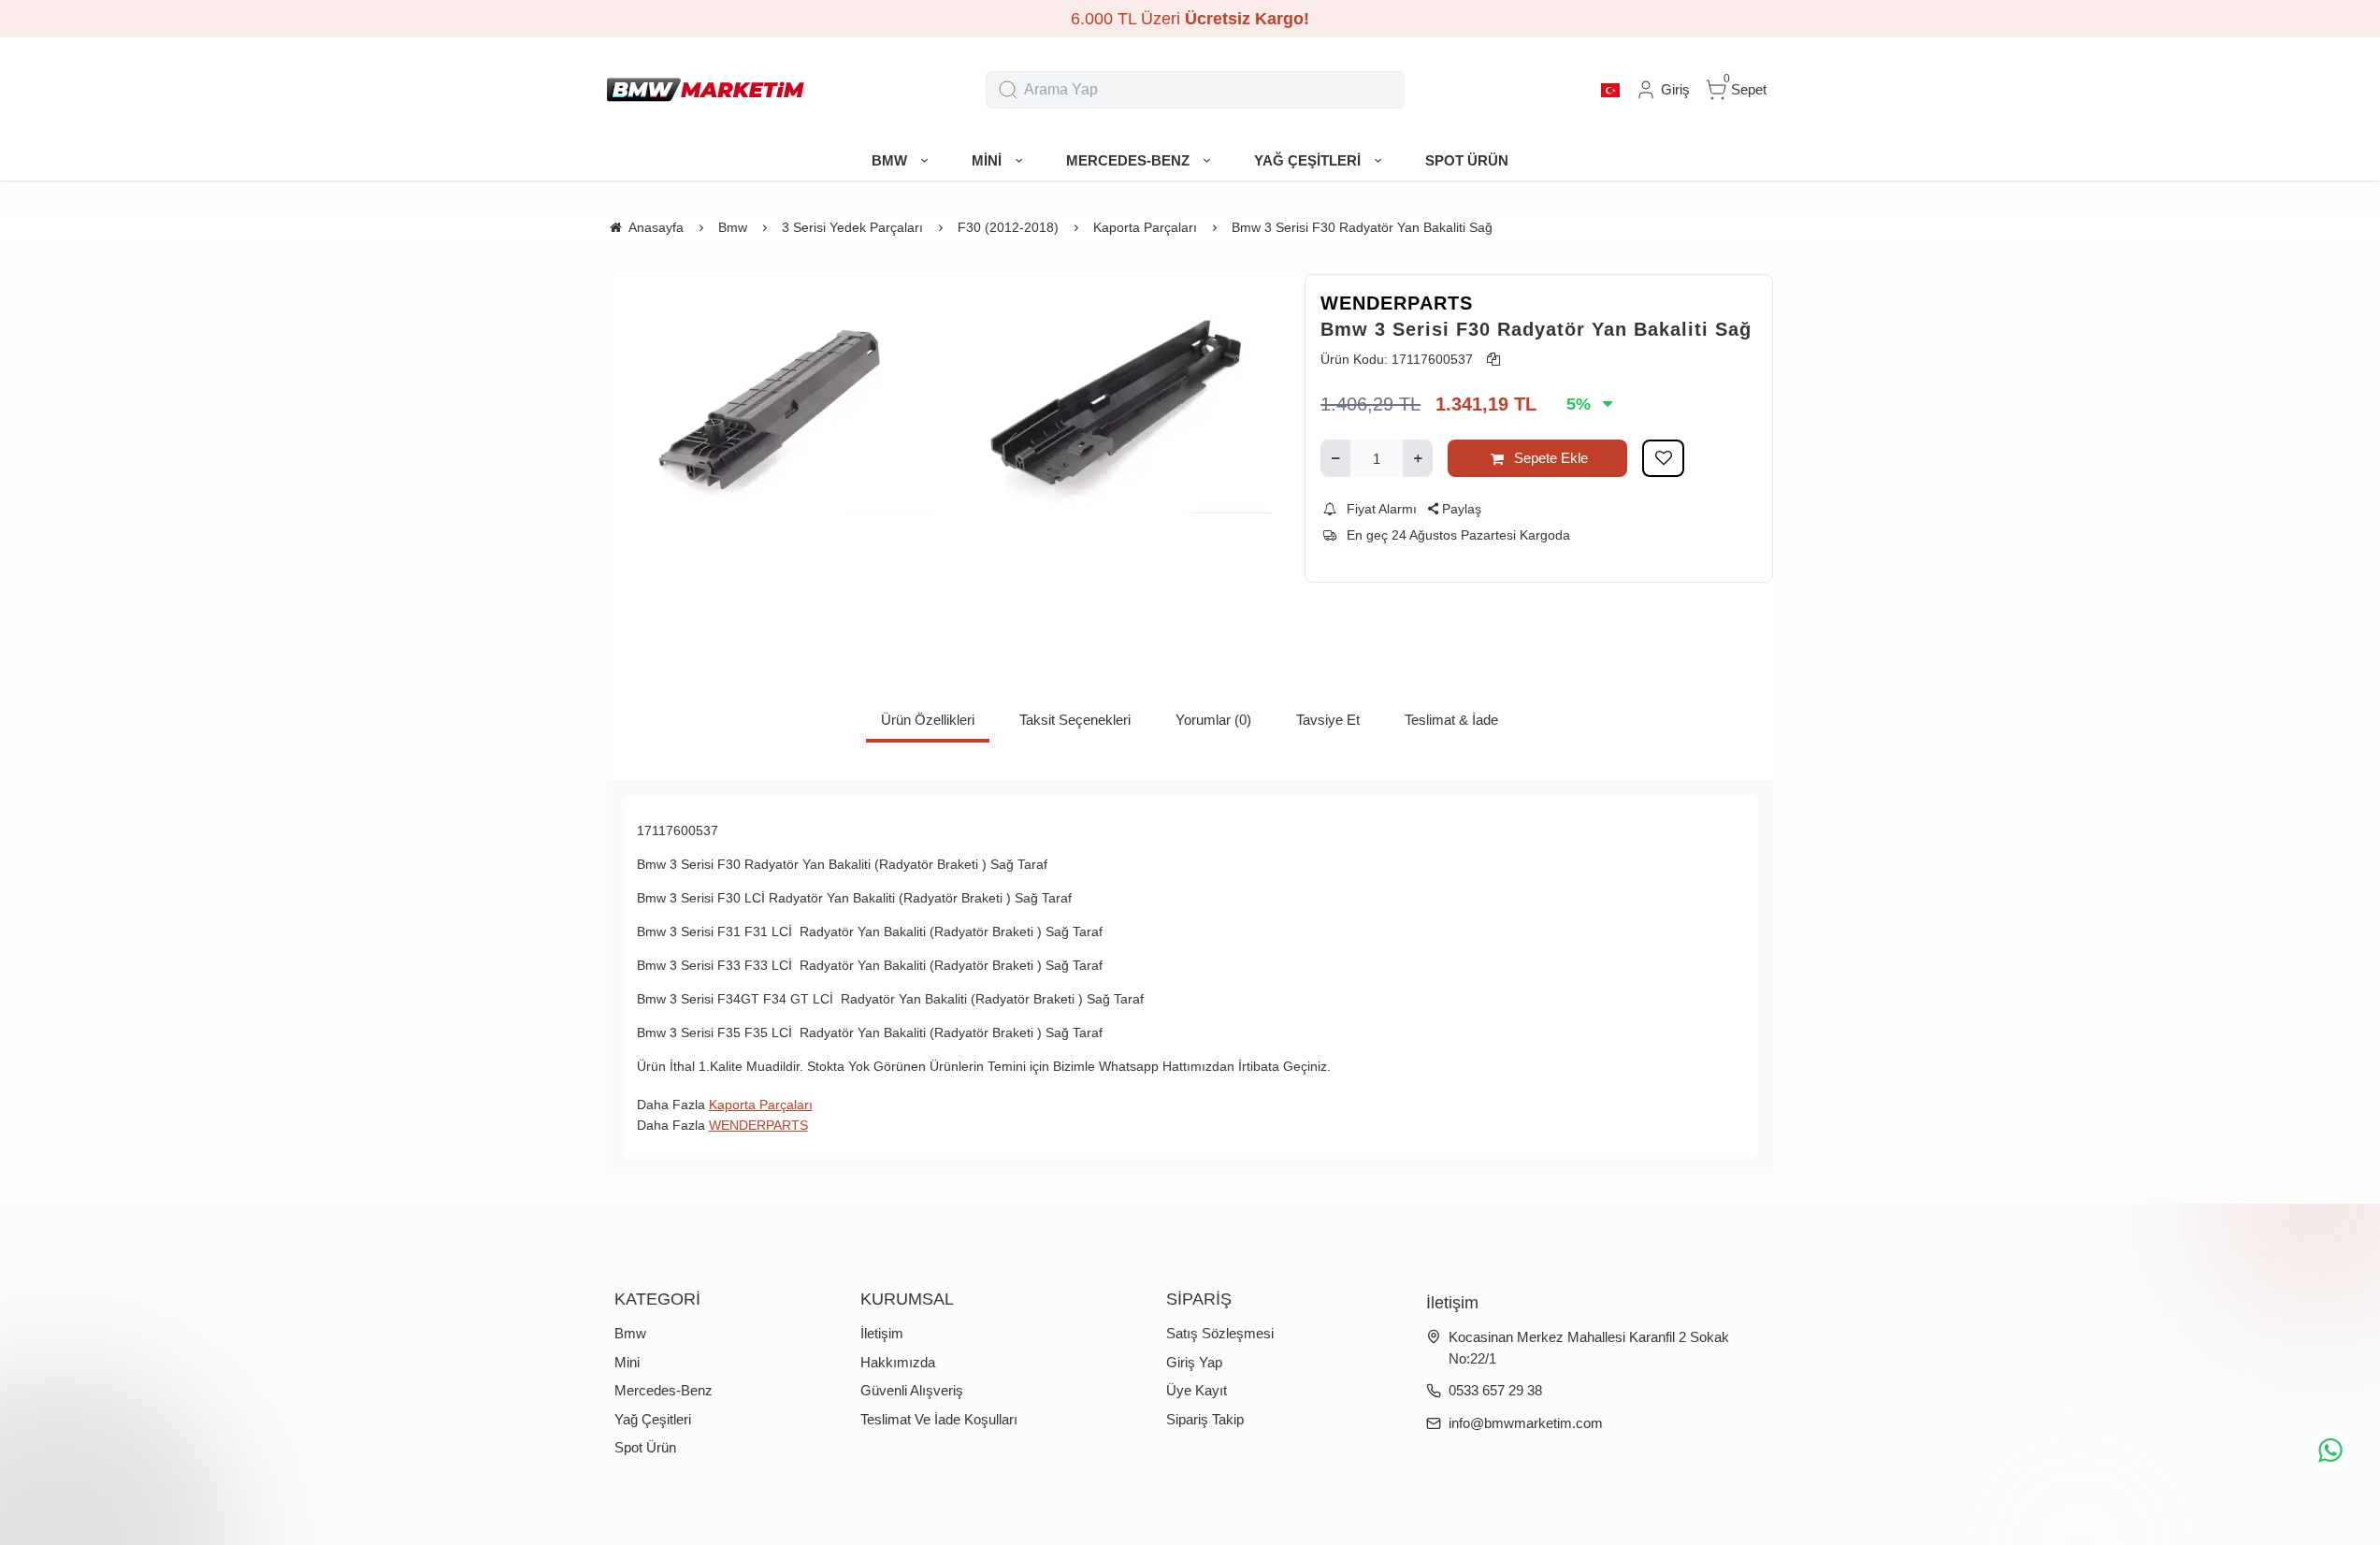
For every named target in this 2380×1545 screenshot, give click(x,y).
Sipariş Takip (1205, 1419)
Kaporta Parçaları (761, 1105)
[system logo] (706, 90)
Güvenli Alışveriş (912, 1390)
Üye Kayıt (1197, 1390)
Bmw (630, 1333)
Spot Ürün (645, 1447)
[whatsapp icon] (2330, 1451)
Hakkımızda (898, 1362)
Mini (627, 1362)
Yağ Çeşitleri (653, 1419)
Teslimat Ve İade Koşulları (939, 1419)
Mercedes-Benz (664, 1390)
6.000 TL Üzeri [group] (1190, 19)
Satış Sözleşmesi (1220, 1333)
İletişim (882, 1333)
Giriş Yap (1194, 1362)
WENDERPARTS (1397, 303)
